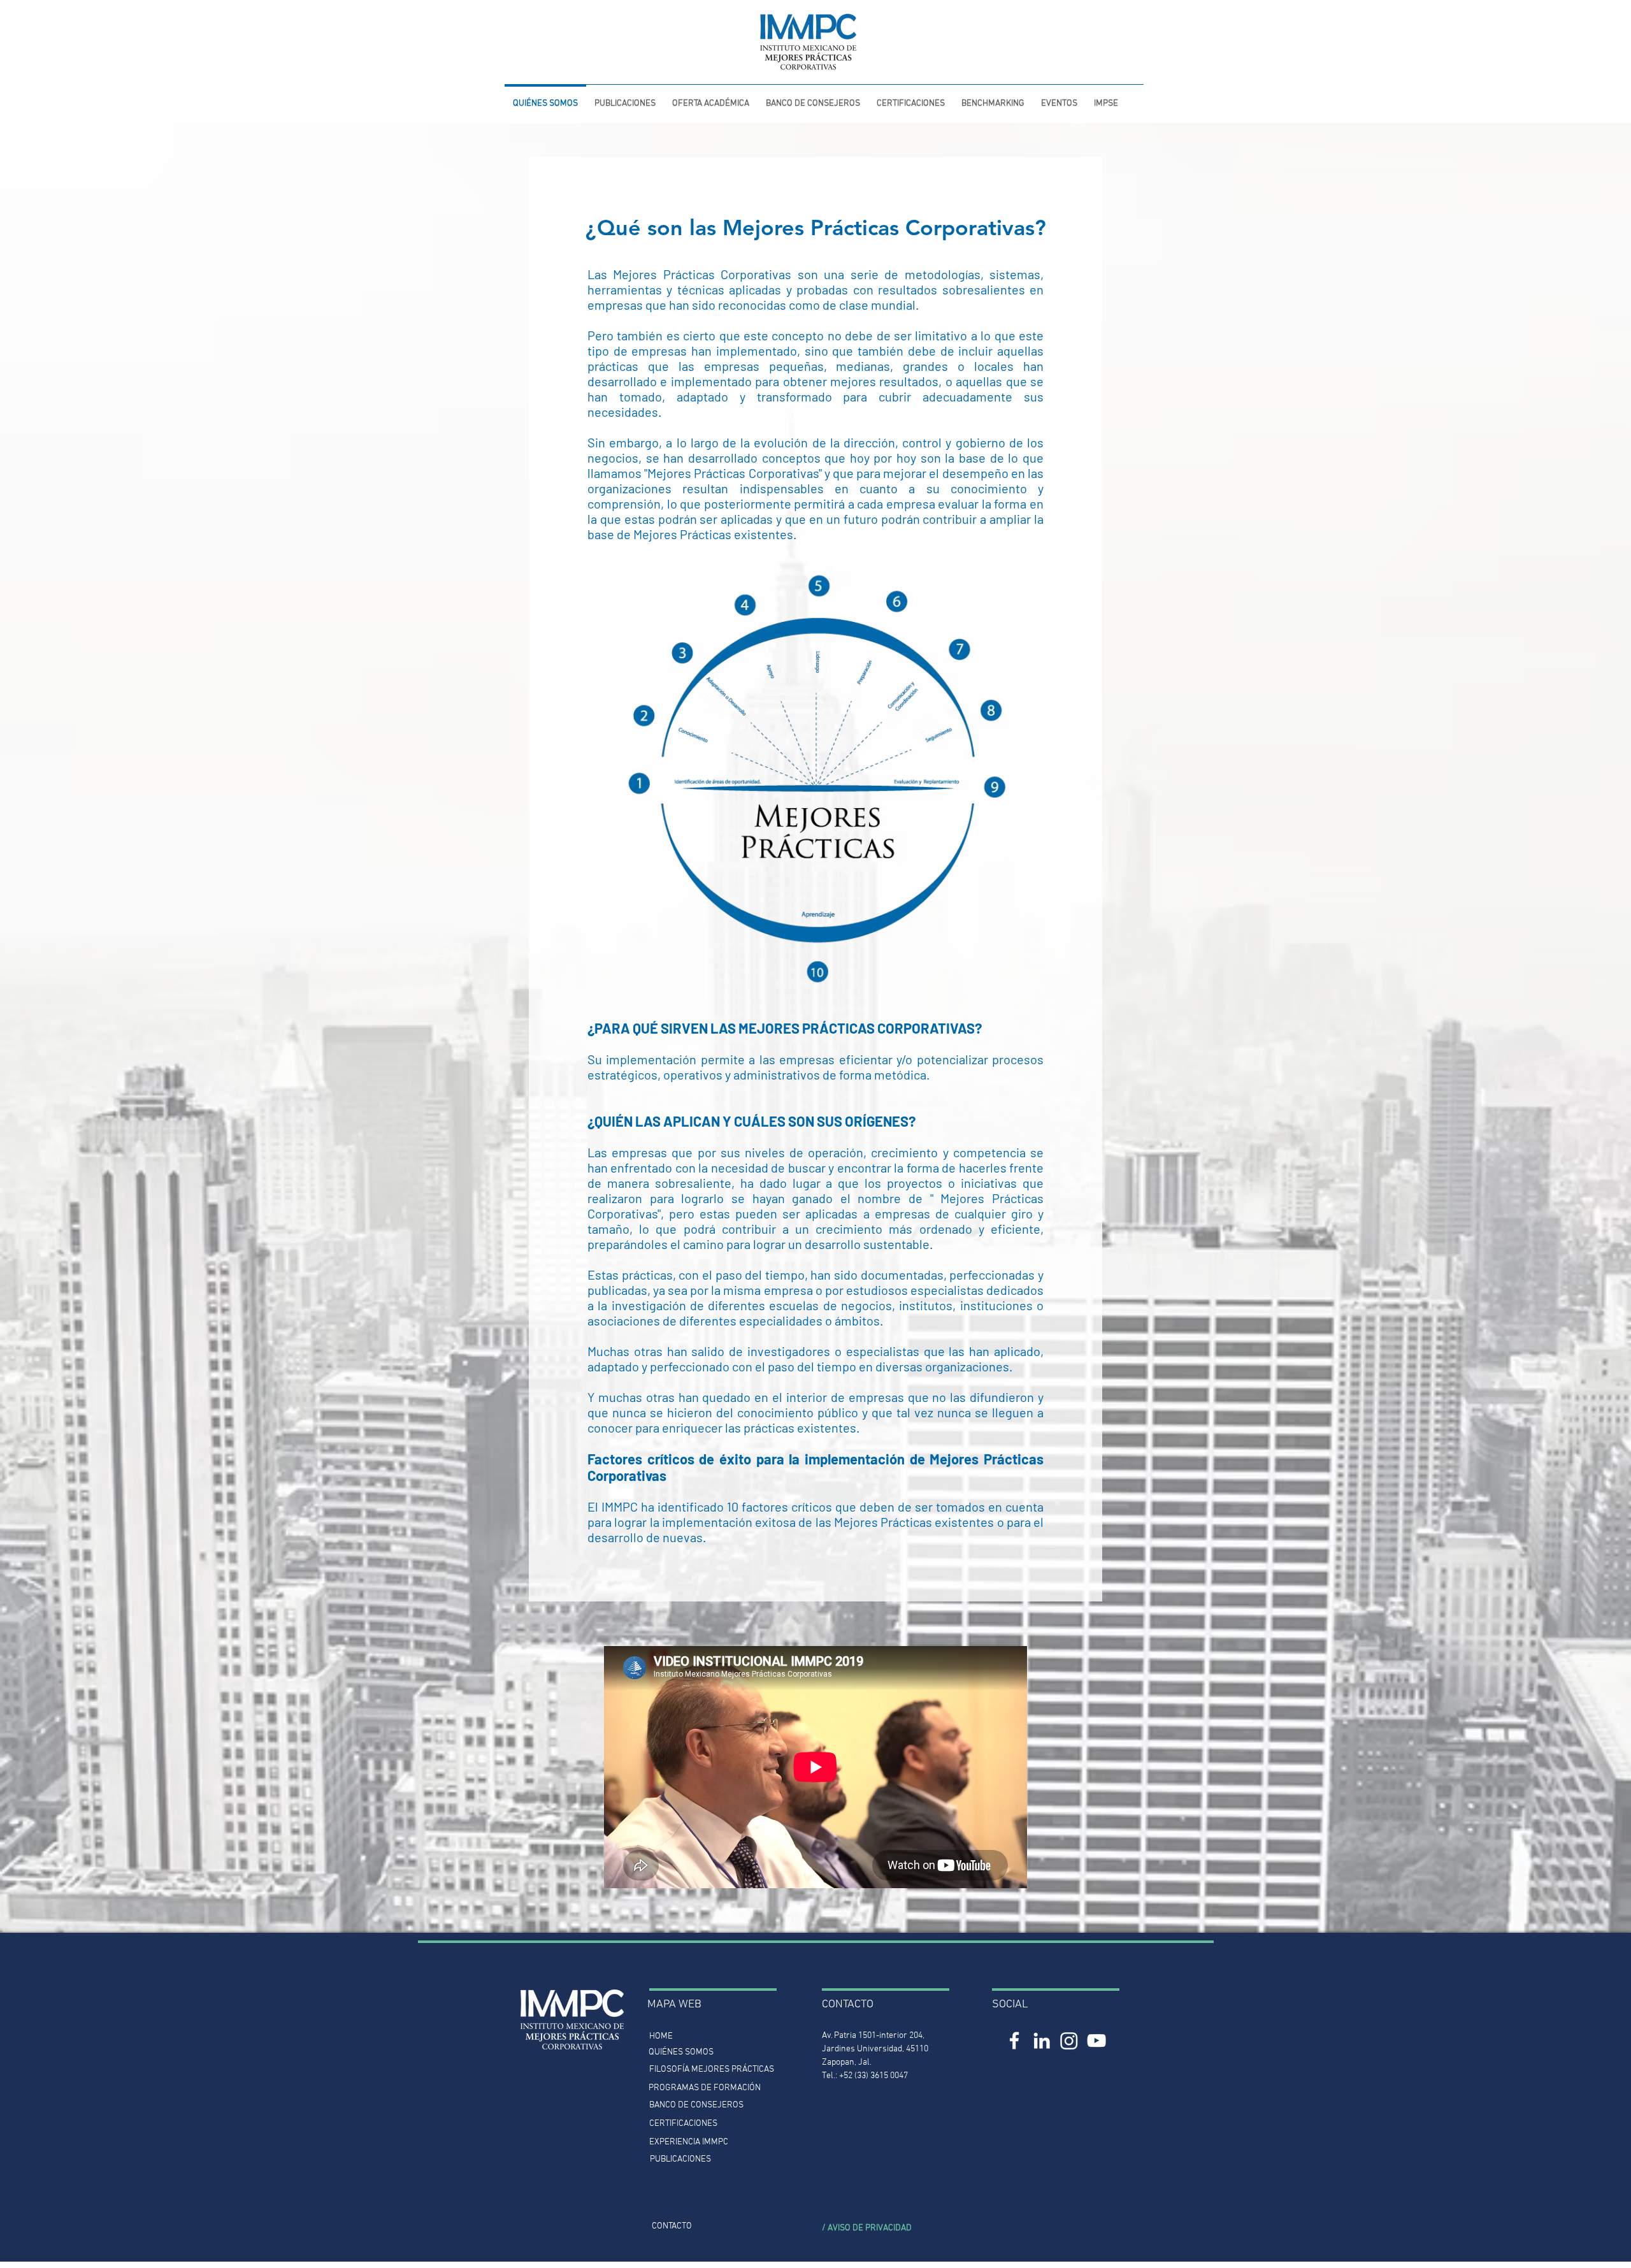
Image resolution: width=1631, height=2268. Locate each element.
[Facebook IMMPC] (1014, 2040)
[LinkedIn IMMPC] (1042, 2040)
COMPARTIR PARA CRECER (540, 12)
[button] (625, 98)
